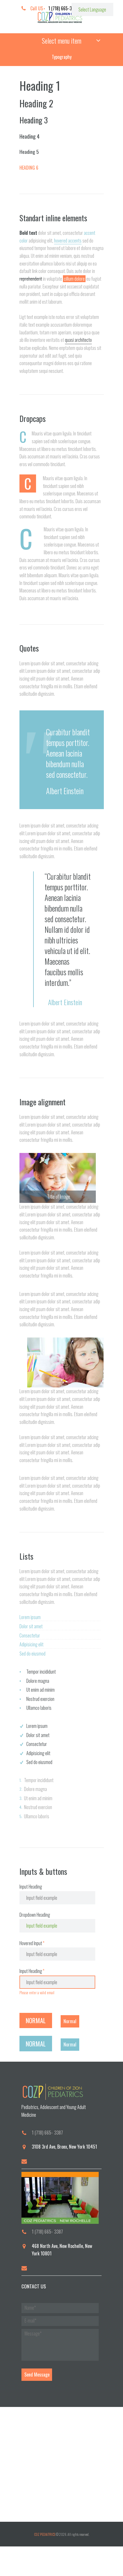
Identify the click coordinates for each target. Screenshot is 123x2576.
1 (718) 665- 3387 (47, 2133)
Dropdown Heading (35, 1915)
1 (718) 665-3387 (63, 8)
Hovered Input (31, 1943)
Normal (36, 2020)
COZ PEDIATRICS (45, 2534)
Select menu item (61, 40)
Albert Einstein (65, 791)
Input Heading (31, 1887)
